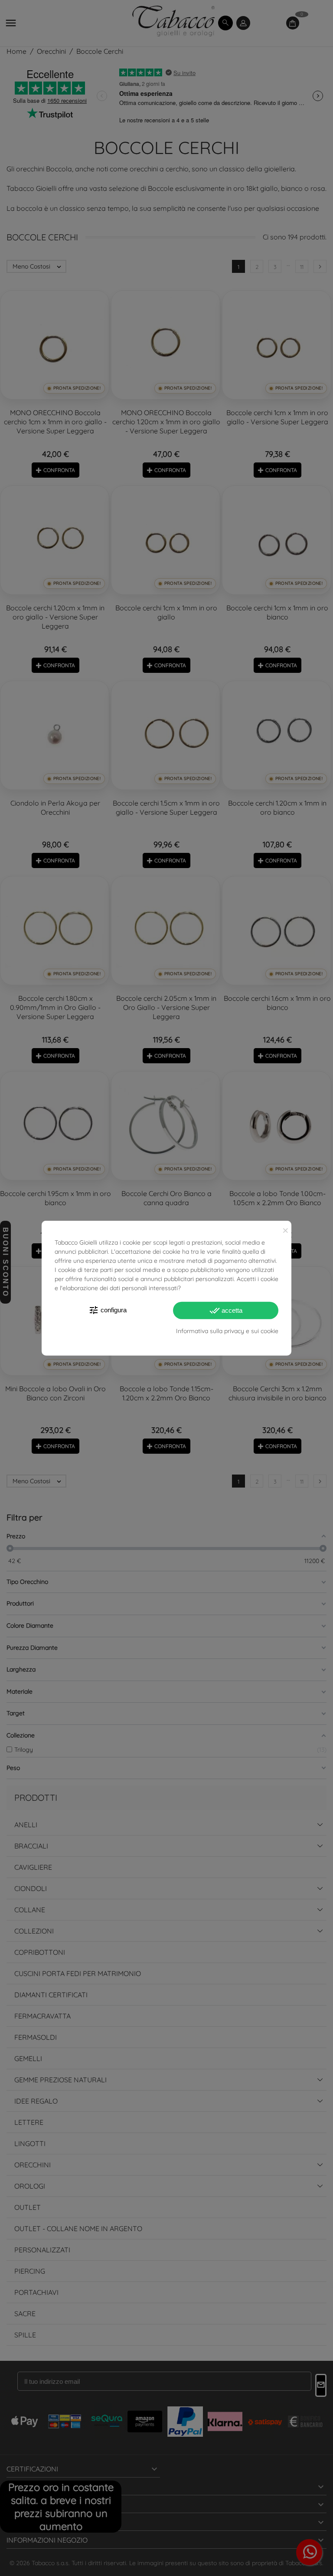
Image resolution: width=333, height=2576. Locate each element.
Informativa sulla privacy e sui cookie (227, 1331)
